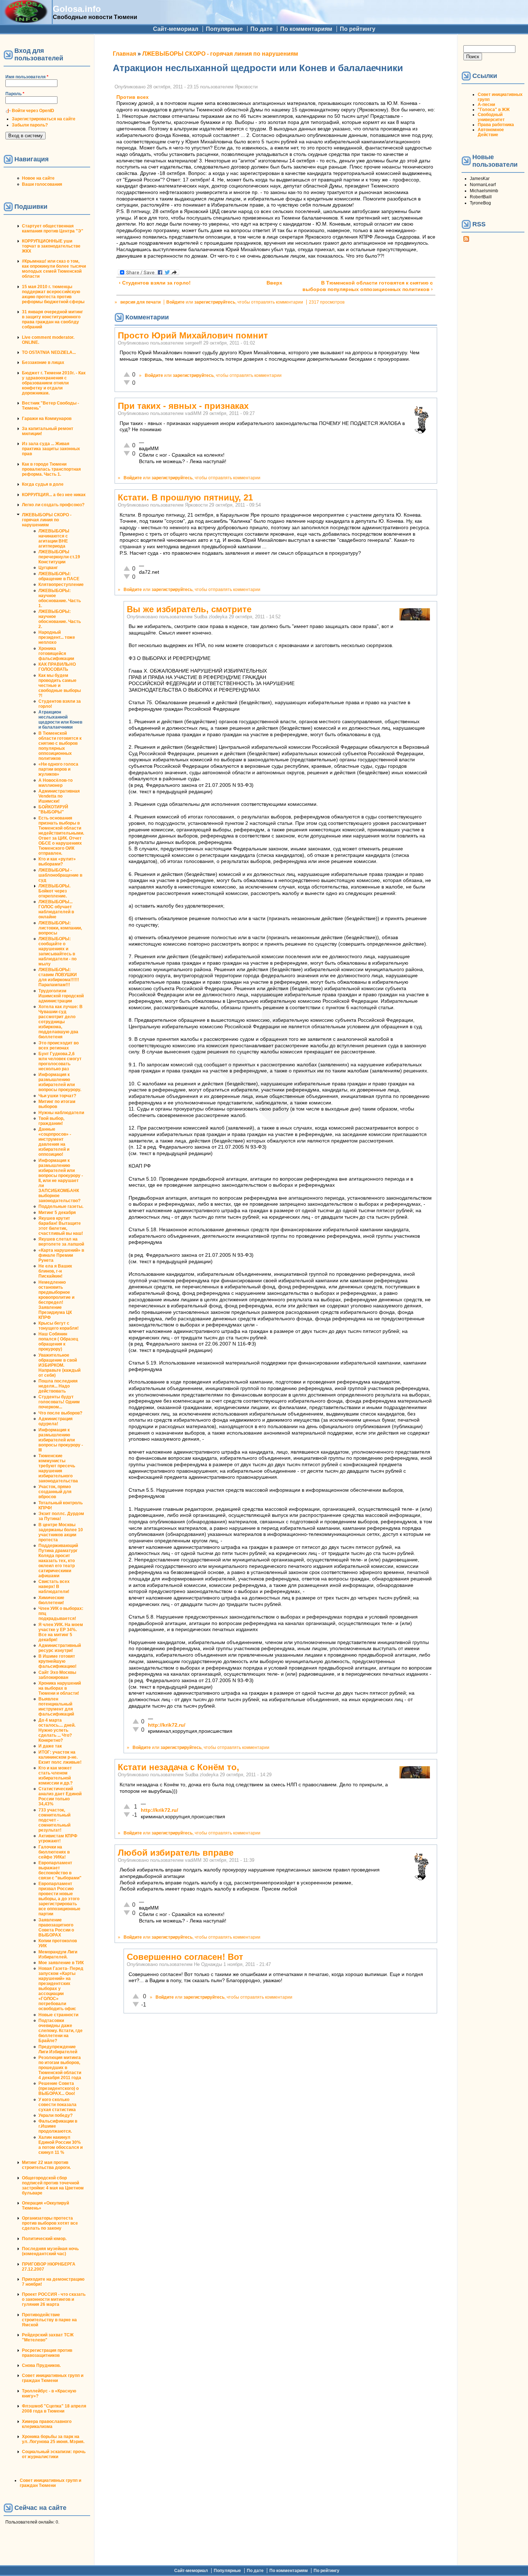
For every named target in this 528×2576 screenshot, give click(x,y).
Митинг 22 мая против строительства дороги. (46, 2165)
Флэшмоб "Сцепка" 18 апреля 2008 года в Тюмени (54, 2409)
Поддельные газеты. (61, 1206)
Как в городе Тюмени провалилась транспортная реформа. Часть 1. (51, 469)
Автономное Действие (491, 132)
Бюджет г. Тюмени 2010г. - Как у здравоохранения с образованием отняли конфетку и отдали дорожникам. (54, 383)
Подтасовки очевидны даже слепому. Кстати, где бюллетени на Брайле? (61, 2031)
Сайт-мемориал (176, 29)
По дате (261, 29)
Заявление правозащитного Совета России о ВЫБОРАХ (56, 1928)
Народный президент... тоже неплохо (57, 637)
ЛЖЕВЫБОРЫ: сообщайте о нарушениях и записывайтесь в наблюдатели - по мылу (57, 951)
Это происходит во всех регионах (59, 1045)
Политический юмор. (44, 2239)
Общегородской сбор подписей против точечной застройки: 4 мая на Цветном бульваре (53, 2185)
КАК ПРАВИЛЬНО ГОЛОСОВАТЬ (57, 667)
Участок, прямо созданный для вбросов (55, 1492)
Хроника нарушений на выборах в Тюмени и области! (60, 1688)
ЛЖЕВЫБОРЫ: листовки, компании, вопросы (60, 928)
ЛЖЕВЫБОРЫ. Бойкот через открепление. (54, 891)
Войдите (175, 302)
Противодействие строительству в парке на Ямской (49, 2320)
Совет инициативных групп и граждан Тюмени (53, 2378)
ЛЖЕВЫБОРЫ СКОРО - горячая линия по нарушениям (47, 520)
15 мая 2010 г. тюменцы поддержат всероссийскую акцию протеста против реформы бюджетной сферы (53, 294)
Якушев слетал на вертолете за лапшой (61, 1242)
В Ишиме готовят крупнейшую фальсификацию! (57, 1661)
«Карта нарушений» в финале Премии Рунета (61, 1255)
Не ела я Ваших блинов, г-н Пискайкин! (55, 1271)
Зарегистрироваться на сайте (44, 119)
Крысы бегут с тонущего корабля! (59, 1326)
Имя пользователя (27, 77)
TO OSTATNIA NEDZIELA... (49, 352)
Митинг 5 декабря (57, 1213)
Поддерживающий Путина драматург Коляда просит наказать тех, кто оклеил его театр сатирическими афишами (58, 1561)
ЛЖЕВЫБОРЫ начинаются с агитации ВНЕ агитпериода (54, 539)
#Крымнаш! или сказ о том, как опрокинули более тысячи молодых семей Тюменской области (54, 269)
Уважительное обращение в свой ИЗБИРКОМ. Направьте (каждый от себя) (59, 1365)
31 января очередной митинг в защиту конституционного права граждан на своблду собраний (52, 319)
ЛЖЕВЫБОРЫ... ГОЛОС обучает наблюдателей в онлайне (56, 909)
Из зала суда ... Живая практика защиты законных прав (51, 449)
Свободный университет (491, 117)
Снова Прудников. (41, 2365)
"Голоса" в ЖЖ (494, 110)
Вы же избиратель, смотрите (189, 609)
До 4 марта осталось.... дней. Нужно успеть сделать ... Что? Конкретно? (57, 1730)
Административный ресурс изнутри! (60, 1648)
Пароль (15, 94)
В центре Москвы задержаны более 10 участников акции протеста (61, 1532)
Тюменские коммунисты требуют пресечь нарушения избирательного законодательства (58, 1468)
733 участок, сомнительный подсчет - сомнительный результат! (54, 1820)
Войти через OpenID (33, 111)
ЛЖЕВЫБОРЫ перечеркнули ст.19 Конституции (59, 557)
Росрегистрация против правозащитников (47, 2353)
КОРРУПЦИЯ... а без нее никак (54, 495)
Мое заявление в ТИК (61, 1963)
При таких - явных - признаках (183, 406)
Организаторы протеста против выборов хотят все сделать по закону (50, 2223)
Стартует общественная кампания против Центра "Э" (53, 228)
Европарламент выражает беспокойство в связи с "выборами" (60, 1870)
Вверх (273, 283)
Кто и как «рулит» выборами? (57, 862)
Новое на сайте (38, 178)
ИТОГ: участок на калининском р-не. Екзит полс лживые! (60, 1757)
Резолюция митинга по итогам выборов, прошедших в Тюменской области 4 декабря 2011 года (60, 2068)
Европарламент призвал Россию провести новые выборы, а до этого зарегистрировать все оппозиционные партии (59, 1899)
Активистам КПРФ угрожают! (58, 1838)
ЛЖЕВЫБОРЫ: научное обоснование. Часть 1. (60, 598)
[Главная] (26, 21)
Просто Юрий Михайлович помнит (193, 335)
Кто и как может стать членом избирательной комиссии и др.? (55, 1776)
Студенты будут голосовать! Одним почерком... (59, 1402)
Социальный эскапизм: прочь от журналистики (54, 2454)
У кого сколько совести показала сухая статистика (57, 2105)
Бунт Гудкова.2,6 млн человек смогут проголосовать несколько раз (60, 1061)
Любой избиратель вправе (176, 1853)
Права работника (496, 125)
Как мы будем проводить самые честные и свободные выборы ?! (60, 685)
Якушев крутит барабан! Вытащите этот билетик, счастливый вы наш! (61, 1226)
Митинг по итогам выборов (57, 1104)
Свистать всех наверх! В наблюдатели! (54, 1587)
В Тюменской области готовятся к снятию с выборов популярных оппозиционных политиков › (368, 286)
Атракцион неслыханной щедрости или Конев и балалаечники (60, 720)
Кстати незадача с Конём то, (179, 1767)
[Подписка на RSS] (466, 240)
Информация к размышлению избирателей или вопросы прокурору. (60, 1082)
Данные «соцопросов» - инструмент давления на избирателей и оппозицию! (55, 1142)
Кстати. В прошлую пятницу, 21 (185, 497)
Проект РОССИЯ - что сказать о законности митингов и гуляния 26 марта (54, 2299)
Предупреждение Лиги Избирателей (58, 2049)
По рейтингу (358, 29)
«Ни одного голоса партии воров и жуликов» (58, 769)
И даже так (50, 1746)
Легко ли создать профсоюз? (53, 505)
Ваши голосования (42, 184)
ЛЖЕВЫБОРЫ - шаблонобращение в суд (60, 875)
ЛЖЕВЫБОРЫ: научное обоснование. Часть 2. (60, 619)
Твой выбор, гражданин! (51, 1121)
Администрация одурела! (55, 1421)
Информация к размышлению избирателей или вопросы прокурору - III (61, 1440)
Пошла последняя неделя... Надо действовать (58, 1386)
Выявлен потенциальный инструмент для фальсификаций (56, 1707)
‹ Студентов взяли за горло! (155, 283)
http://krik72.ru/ (167, 1725)
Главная (124, 54)
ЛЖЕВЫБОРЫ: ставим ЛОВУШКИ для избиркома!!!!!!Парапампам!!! (59, 977)
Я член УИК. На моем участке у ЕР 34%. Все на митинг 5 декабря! (61, 1632)
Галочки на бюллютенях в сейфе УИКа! (54, 1852)
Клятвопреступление (61, 585)
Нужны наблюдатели (61, 1113)
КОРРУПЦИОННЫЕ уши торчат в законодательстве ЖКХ (51, 246)
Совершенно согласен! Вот (185, 1957)
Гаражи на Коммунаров (47, 419)
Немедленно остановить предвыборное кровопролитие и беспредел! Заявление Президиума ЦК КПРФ (56, 1300)
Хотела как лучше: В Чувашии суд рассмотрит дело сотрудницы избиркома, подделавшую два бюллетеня (61, 1022)
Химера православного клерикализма (47, 2424)
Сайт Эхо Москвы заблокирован (57, 1675)
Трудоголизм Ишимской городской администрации (61, 996)
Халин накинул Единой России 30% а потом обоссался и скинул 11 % (61, 2145)
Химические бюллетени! (51, 1600)
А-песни (486, 105)
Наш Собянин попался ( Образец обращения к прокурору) (58, 1342)
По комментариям (306, 29)
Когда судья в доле (43, 484)
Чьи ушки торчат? (57, 1096)
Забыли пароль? (30, 125)
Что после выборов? (60, 1413)
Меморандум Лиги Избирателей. (58, 1954)
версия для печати (140, 302)
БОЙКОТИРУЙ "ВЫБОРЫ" (53, 809)
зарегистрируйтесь (215, 302)
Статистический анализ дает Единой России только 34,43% (60, 1796)
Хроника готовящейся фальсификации (56, 654)
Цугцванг (48, 568)
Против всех (133, 97)
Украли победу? (55, 2115)
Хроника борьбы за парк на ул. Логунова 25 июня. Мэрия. (53, 2439)
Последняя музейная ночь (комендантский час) (50, 2251)
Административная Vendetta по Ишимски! (59, 796)
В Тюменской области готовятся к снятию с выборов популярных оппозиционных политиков (60, 746)
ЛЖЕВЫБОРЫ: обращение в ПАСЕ (59, 576)
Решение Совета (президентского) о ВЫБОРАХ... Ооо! (59, 2088)
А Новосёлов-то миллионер (55, 783)
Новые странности (58, 2015)
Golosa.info (77, 9)
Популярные (224, 29)
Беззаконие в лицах (43, 363)
